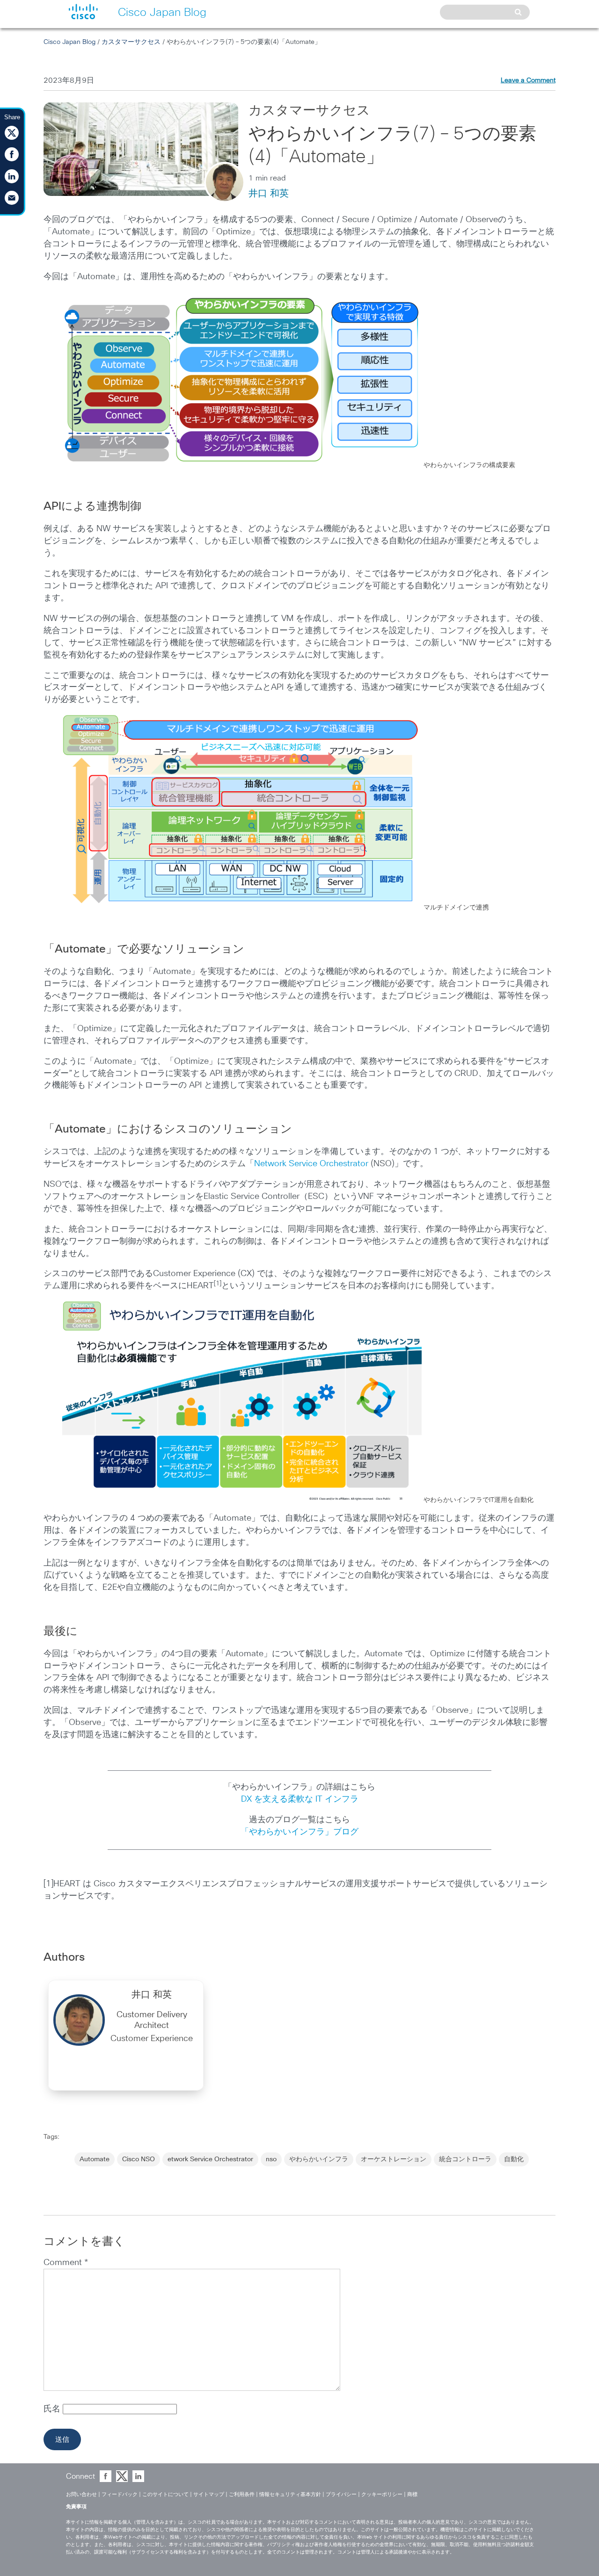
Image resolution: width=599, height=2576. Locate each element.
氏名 (53, 2409)
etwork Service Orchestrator (210, 2159)
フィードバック (120, 2494)
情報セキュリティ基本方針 (290, 2494)
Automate (95, 2159)
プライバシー (341, 2494)
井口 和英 (269, 194)
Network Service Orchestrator (311, 1164)
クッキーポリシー (382, 2494)
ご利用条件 (242, 2494)
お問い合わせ (81, 2494)
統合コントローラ (465, 2159)
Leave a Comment (528, 80)
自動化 (514, 2159)
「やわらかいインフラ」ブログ (299, 1832)
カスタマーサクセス (131, 42)
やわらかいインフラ (319, 2159)
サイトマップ (209, 2494)
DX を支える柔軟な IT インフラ (300, 1799)
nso (271, 2159)
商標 (412, 2494)
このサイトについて (165, 2494)
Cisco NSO (139, 2159)
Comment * (66, 2263)
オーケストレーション (394, 2159)
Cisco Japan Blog (69, 42)
